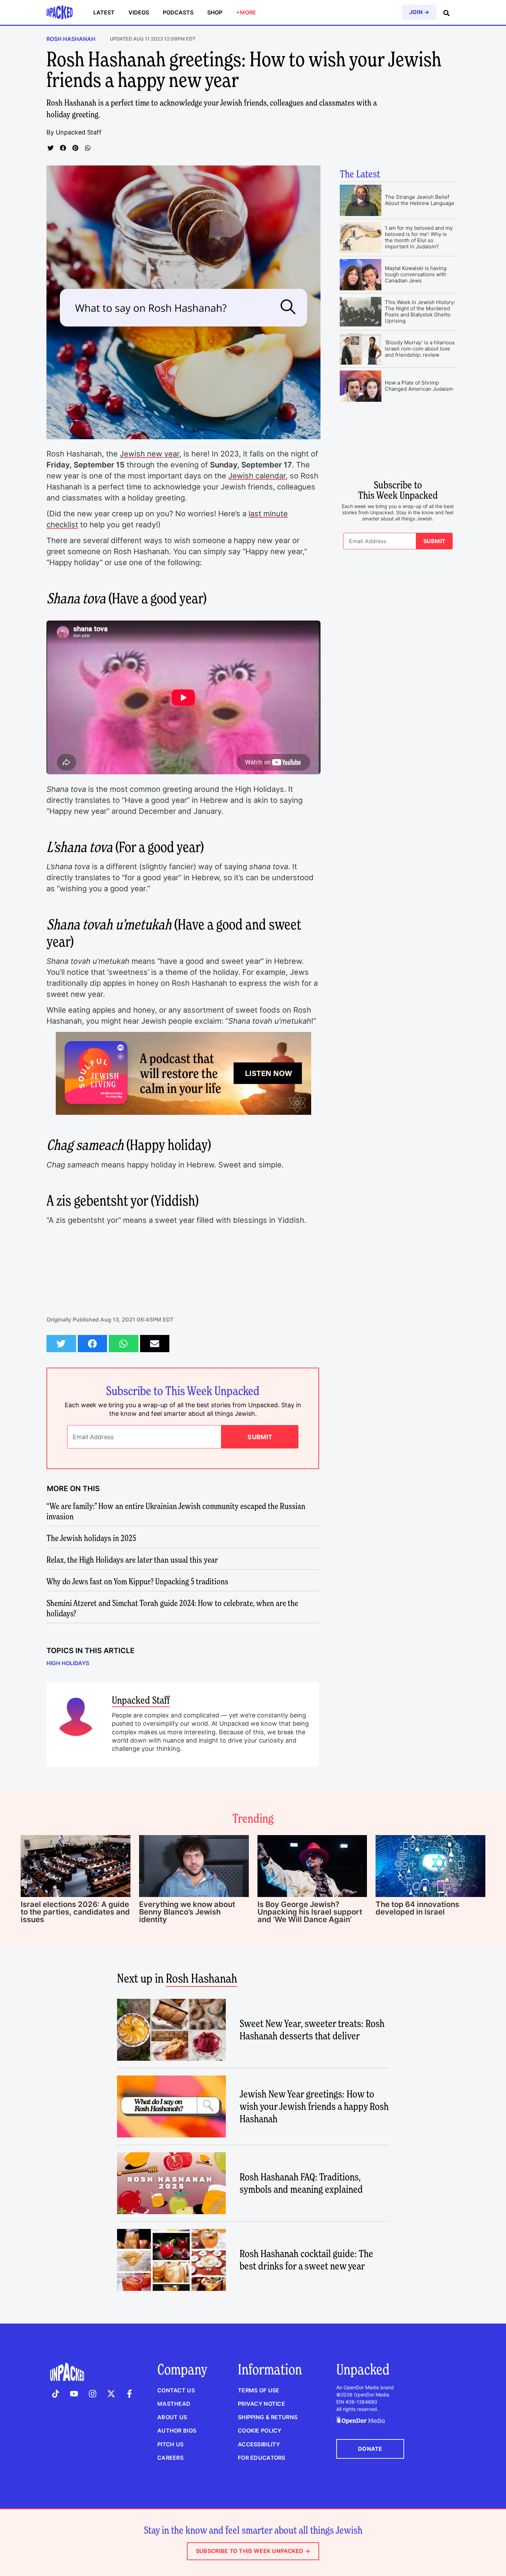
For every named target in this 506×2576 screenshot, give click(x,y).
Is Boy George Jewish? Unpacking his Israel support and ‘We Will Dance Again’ (310, 1912)
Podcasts (178, 12)
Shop (215, 12)
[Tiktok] (56, 2394)
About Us (172, 2417)
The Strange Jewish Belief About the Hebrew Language (420, 200)
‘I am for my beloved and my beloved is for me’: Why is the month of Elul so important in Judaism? (419, 237)
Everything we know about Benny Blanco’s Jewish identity (187, 1912)
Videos (139, 12)
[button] (51, 148)
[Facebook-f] (129, 2394)
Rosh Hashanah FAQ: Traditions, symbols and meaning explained (301, 2183)
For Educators (262, 2458)
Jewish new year (150, 454)
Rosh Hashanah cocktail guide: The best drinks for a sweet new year (306, 2260)
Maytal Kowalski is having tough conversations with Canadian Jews (416, 274)
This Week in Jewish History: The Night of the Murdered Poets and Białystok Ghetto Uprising (420, 311)
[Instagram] (93, 2394)
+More (246, 12)
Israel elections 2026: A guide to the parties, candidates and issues (75, 1912)
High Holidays (68, 1663)
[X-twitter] (111, 2394)
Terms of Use (259, 2390)
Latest (104, 12)
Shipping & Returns (268, 2417)
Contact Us (176, 2390)
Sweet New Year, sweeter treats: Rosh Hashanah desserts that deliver (312, 2030)
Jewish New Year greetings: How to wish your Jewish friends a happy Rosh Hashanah (314, 2106)
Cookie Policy (260, 2431)
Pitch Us (170, 2444)
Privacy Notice (261, 2404)
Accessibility (259, 2444)
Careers (170, 2458)
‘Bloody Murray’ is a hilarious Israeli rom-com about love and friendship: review (420, 349)
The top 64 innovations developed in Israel (417, 1908)
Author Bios (177, 2431)
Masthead (174, 2404)
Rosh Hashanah (71, 39)
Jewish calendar (257, 476)
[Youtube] (74, 2394)
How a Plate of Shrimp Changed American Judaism (419, 386)
